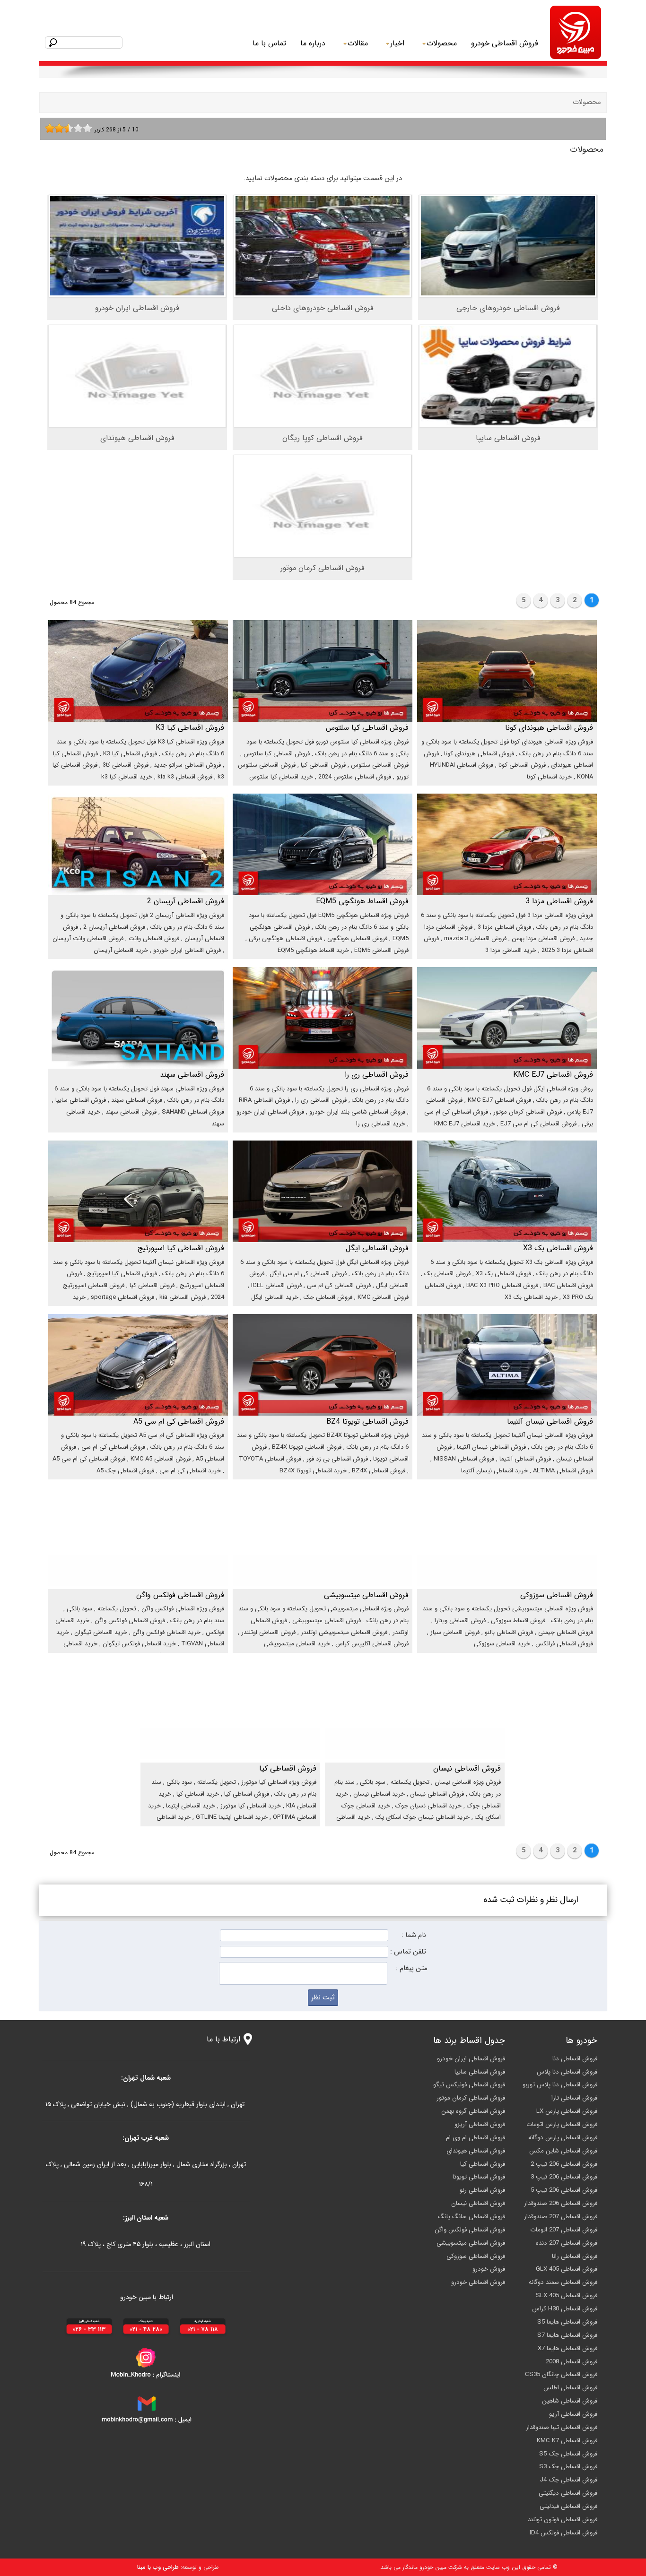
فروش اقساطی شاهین (570, 2401)
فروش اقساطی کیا (483, 2164)
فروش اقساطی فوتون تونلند (563, 2520)
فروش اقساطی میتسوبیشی (471, 2243)
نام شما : (414, 1935)
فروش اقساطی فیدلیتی (568, 2506)
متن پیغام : (411, 1968)
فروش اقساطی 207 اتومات (564, 2230)
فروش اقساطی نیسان (478, 2203)
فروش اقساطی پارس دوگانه (563, 2138)
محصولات (587, 102)
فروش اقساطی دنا (575, 2059)
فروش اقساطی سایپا (480, 2072)
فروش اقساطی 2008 (572, 2362)
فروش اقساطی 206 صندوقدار (561, 2203)
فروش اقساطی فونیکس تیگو (469, 2085)
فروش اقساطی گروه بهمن (473, 2111)
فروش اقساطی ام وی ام (476, 2138)
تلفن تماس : (408, 1952)
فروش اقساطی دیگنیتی (568, 2493)
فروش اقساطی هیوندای (476, 2151)
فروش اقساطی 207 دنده (567, 2243)
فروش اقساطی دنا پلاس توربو (560, 2085)
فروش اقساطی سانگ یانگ (471, 2217)
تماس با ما (269, 43)
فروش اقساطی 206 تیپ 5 (564, 2190)
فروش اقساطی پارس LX (567, 2111)
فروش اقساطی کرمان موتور (471, 2098)
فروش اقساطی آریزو (480, 2124)
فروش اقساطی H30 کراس (565, 2309)
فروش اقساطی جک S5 (568, 2454)
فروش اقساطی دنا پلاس (567, 2072)
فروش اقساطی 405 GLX (567, 2269)
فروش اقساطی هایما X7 (567, 2348)
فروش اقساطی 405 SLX (567, 2295)
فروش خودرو (489, 2269)
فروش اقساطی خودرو (505, 43)
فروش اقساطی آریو (573, 2414)
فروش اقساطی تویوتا (479, 2177)
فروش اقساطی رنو (482, 2190)
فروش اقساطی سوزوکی (476, 2256)
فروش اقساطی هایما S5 (567, 2322)
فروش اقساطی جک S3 (568, 2467)
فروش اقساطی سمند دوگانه (563, 2282)
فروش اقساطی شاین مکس (563, 2151)
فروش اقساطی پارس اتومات (562, 2124)
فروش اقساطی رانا (575, 2256)
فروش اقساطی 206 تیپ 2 (564, 2164)
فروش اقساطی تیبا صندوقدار (562, 2427)
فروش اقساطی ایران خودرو (471, 2059)
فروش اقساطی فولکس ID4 (563, 2533)
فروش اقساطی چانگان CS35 (561, 2374)
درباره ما (313, 43)
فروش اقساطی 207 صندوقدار (561, 2217)
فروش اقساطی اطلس (570, 2388)
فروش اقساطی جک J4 (568, 2480)
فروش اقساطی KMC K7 (567, 2441)
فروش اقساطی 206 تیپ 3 (564, 2177)
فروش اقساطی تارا (574, 2098)
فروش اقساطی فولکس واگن (470, 2230)
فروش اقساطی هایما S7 (567, 2335)
